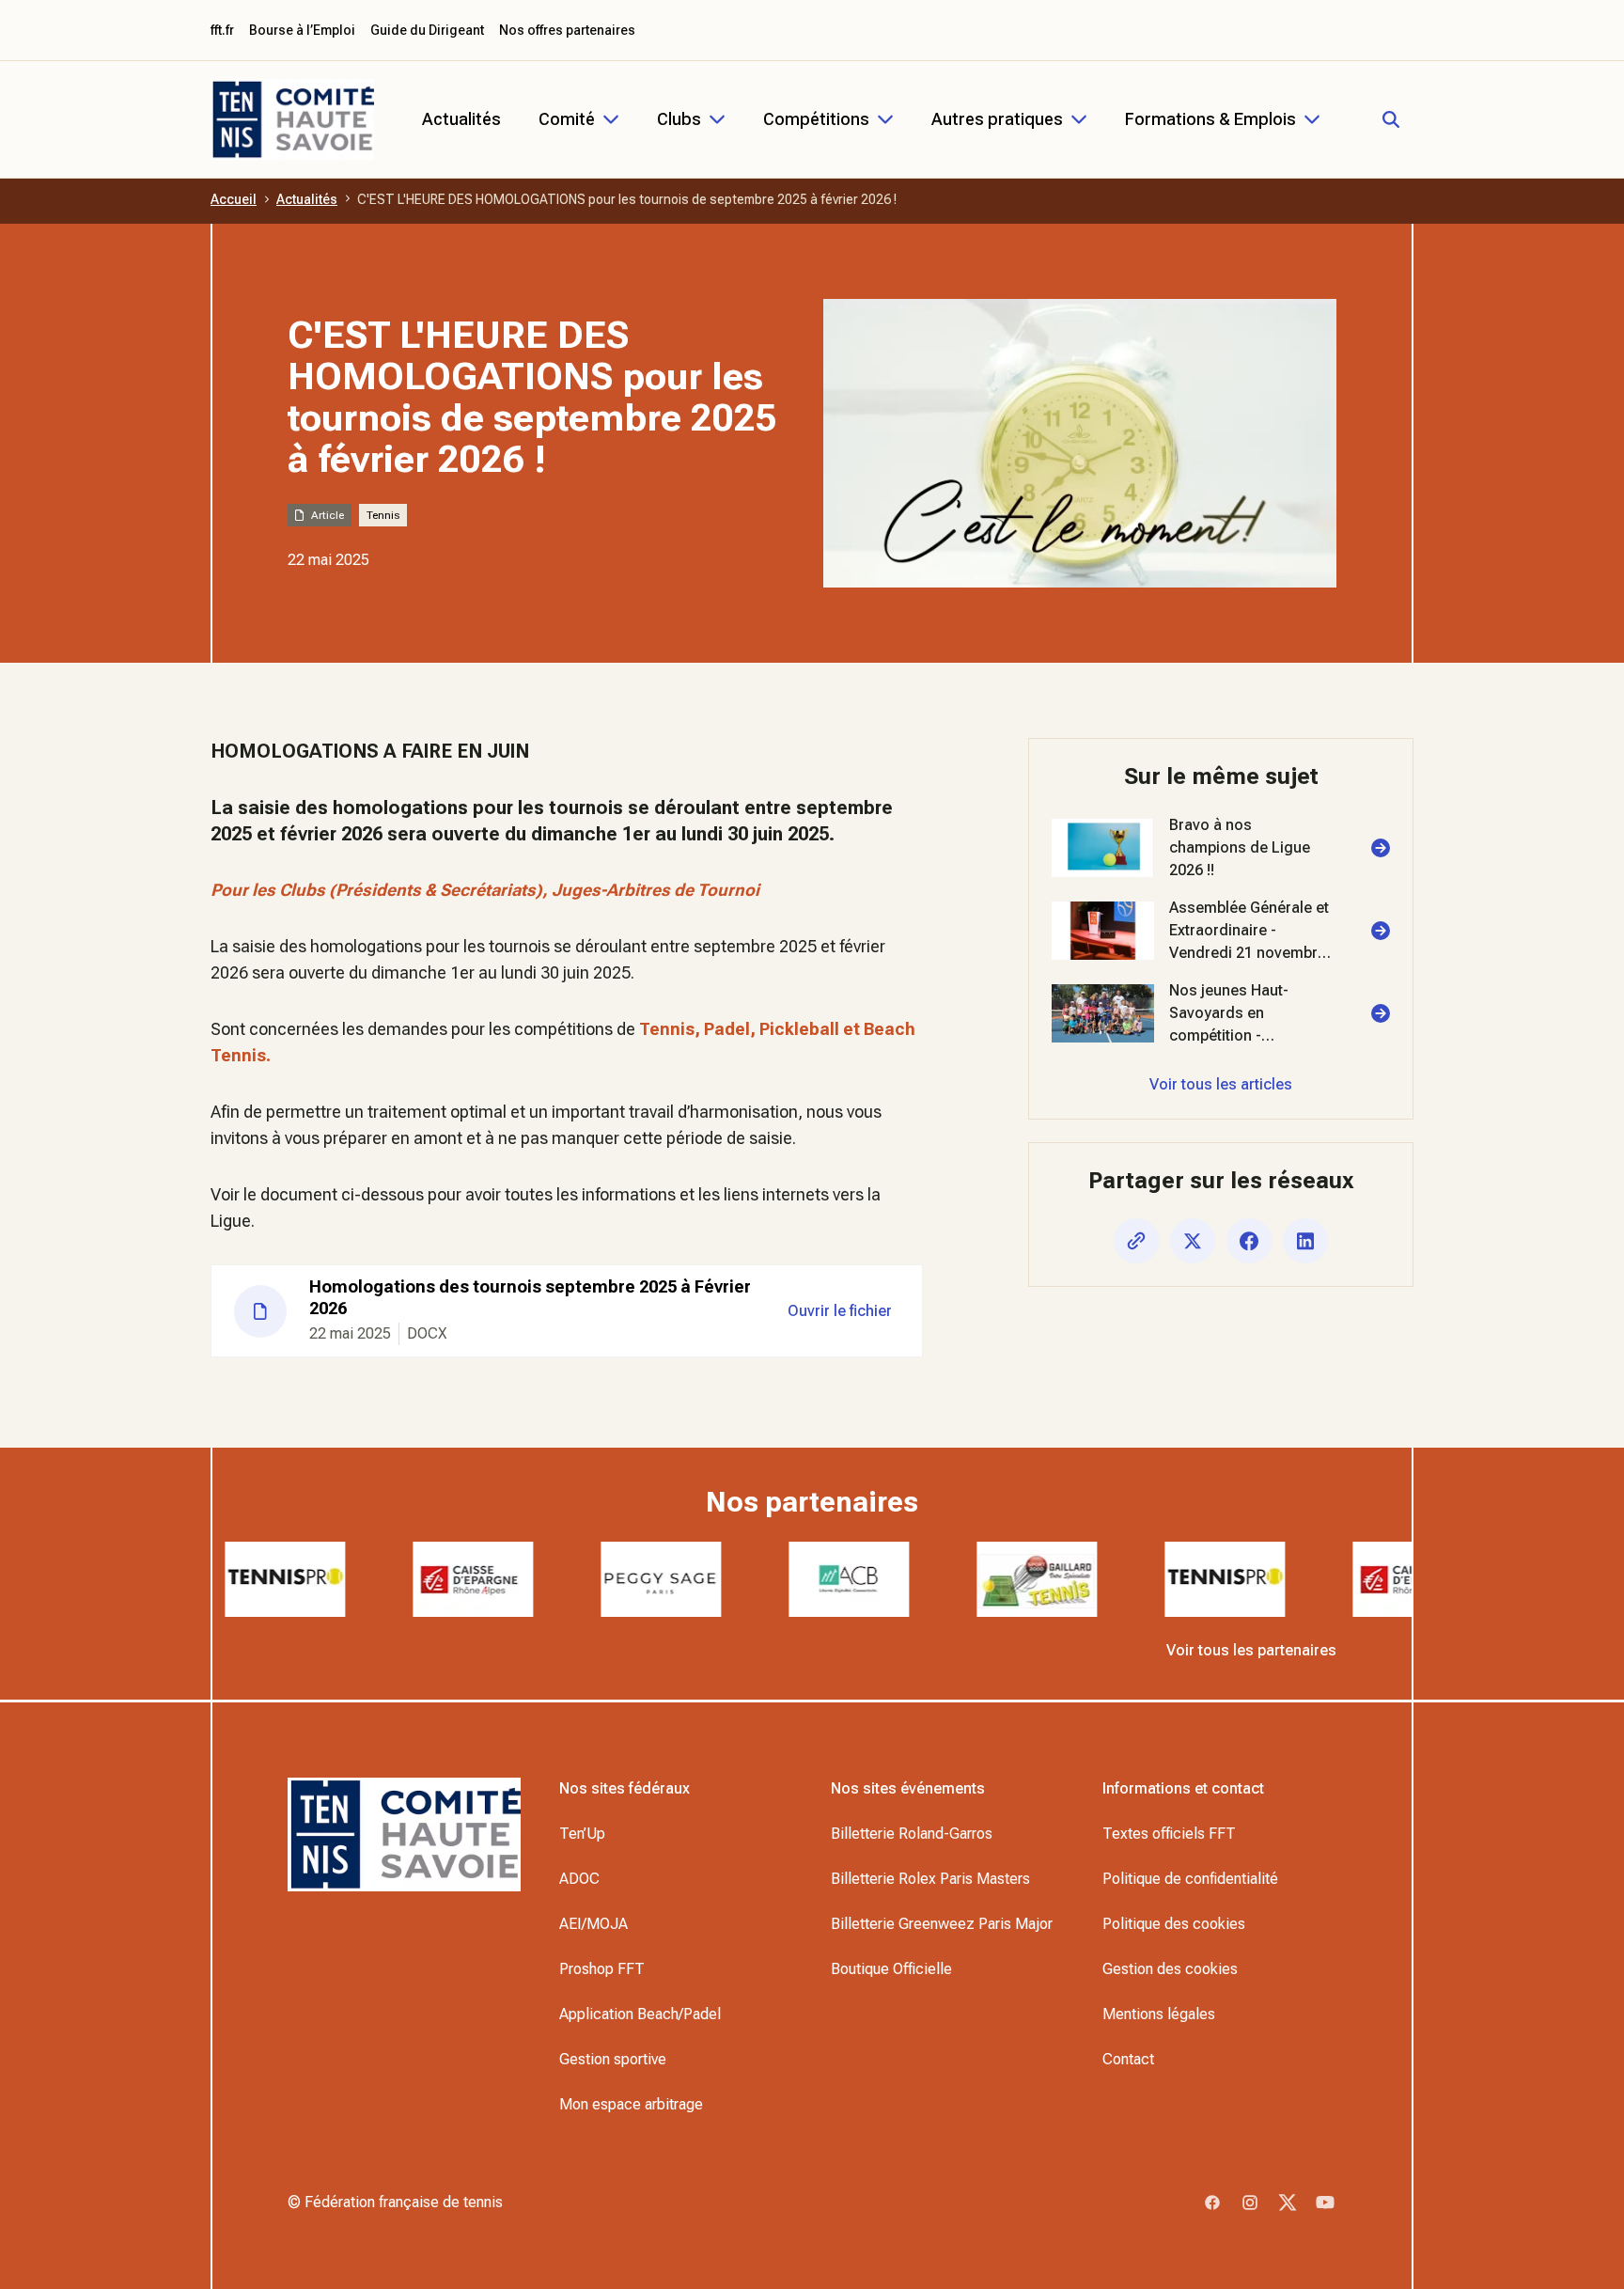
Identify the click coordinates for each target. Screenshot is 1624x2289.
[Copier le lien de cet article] (1136, 1241)
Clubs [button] (679, 119)
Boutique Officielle (891, 1969)
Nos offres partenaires (567, 30)
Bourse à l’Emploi (302, 30)
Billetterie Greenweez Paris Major (942, 1924)
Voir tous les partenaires (1251, 1650)
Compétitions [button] (816, 119)
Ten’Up (582, 1834)
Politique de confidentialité (1190, 1879)
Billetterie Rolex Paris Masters (930, 1879)
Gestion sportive (613, 2059)
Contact (1128, 2059)
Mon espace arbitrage (631, 2104)
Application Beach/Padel (640, 2014)
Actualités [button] (461, 119)
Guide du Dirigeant (427, 30)
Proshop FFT (602, 1969)
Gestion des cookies (1170, 1969)
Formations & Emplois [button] (1210, 119)
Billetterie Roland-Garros (912, 1834)
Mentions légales (1159, 2014)
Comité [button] (567, 119)
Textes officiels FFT (1169, 1834)
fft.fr (222, 30)
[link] (1221, 848)
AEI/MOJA (593, 1924)
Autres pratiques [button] (997, 119)
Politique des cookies (1174, 1924)
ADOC (579, 1879)
